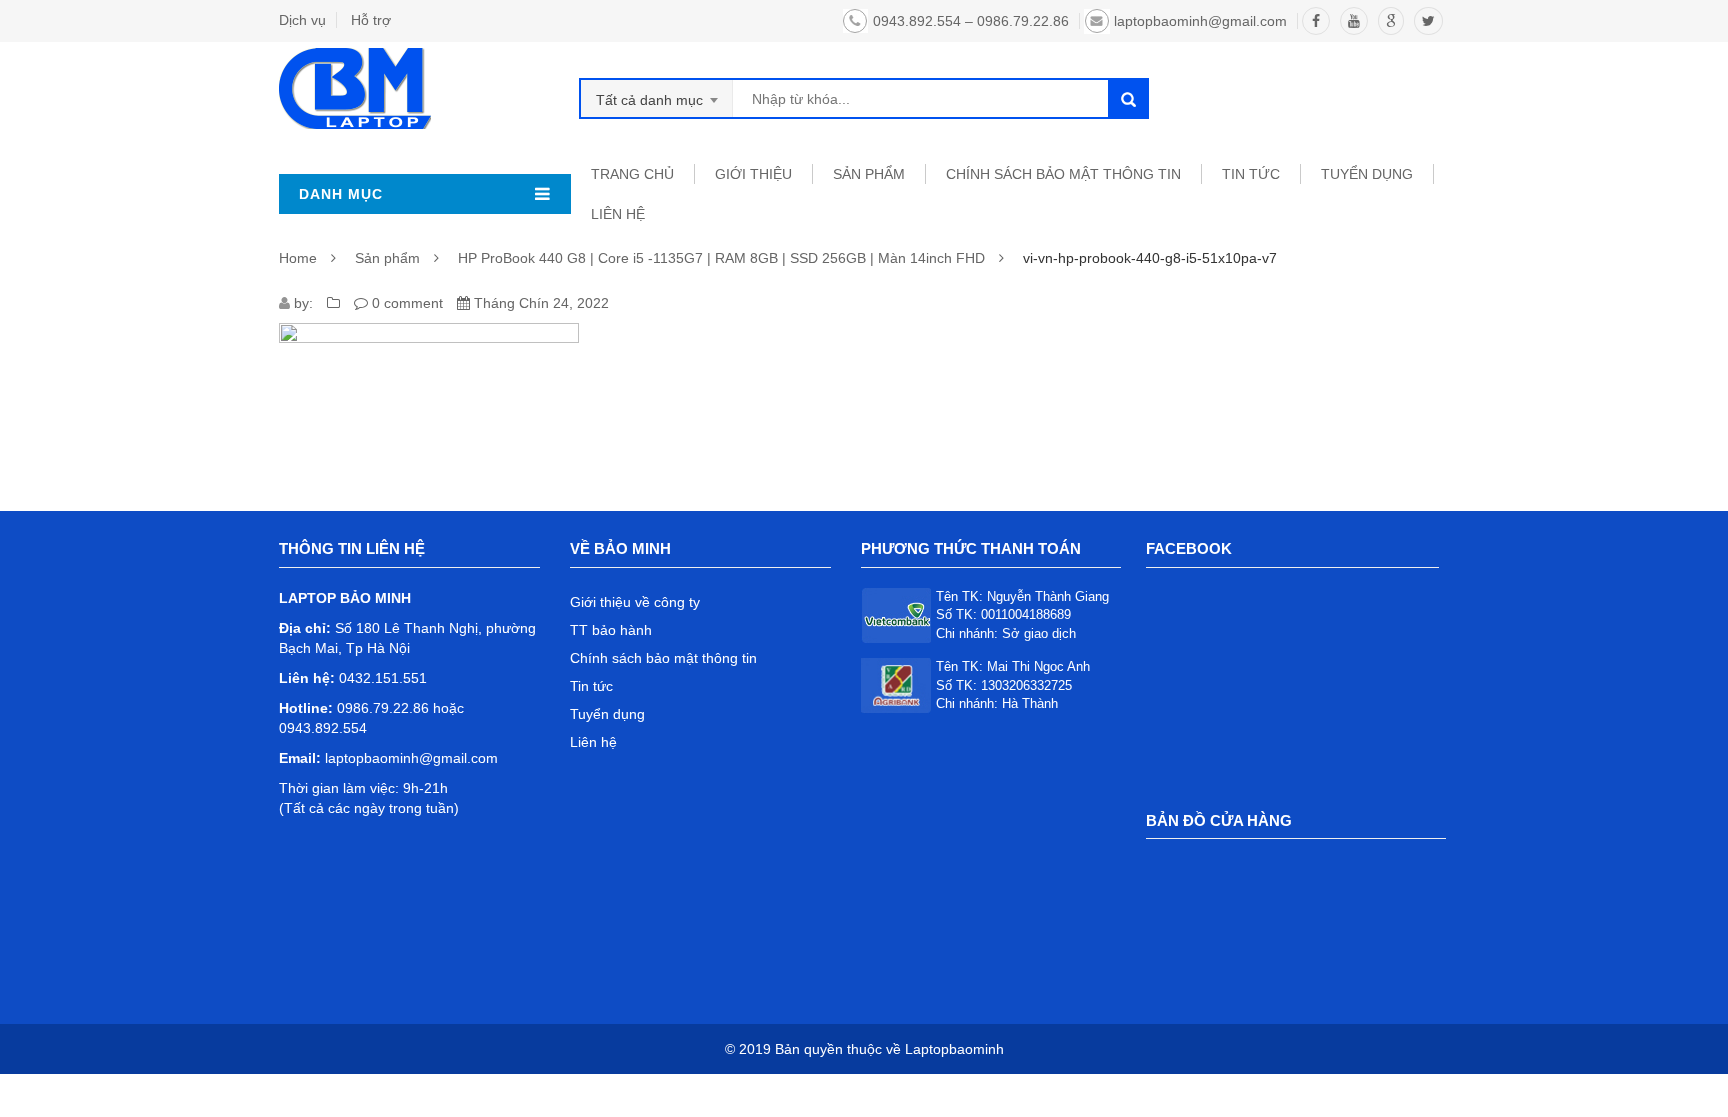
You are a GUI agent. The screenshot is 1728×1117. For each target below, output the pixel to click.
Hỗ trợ (371, 20)
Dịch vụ (302, 20)
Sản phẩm (387, 258)
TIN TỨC (1251, 174)
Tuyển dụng (607, 714)
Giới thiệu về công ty (635, 602)
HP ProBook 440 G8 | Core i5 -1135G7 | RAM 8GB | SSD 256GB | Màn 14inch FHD (721, 258)
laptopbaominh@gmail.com (1200, 21)
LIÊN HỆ (618, 214)
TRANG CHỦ (632, 174)
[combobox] (657, 98)
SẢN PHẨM (869, 174)
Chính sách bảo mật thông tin (1063, 174)
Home (298, 258)
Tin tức (591, 686)
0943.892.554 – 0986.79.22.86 (971, 21)
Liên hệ (593, 742)
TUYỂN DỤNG (1367, 174)
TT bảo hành (611, 630)
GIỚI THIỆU (753, 174)
